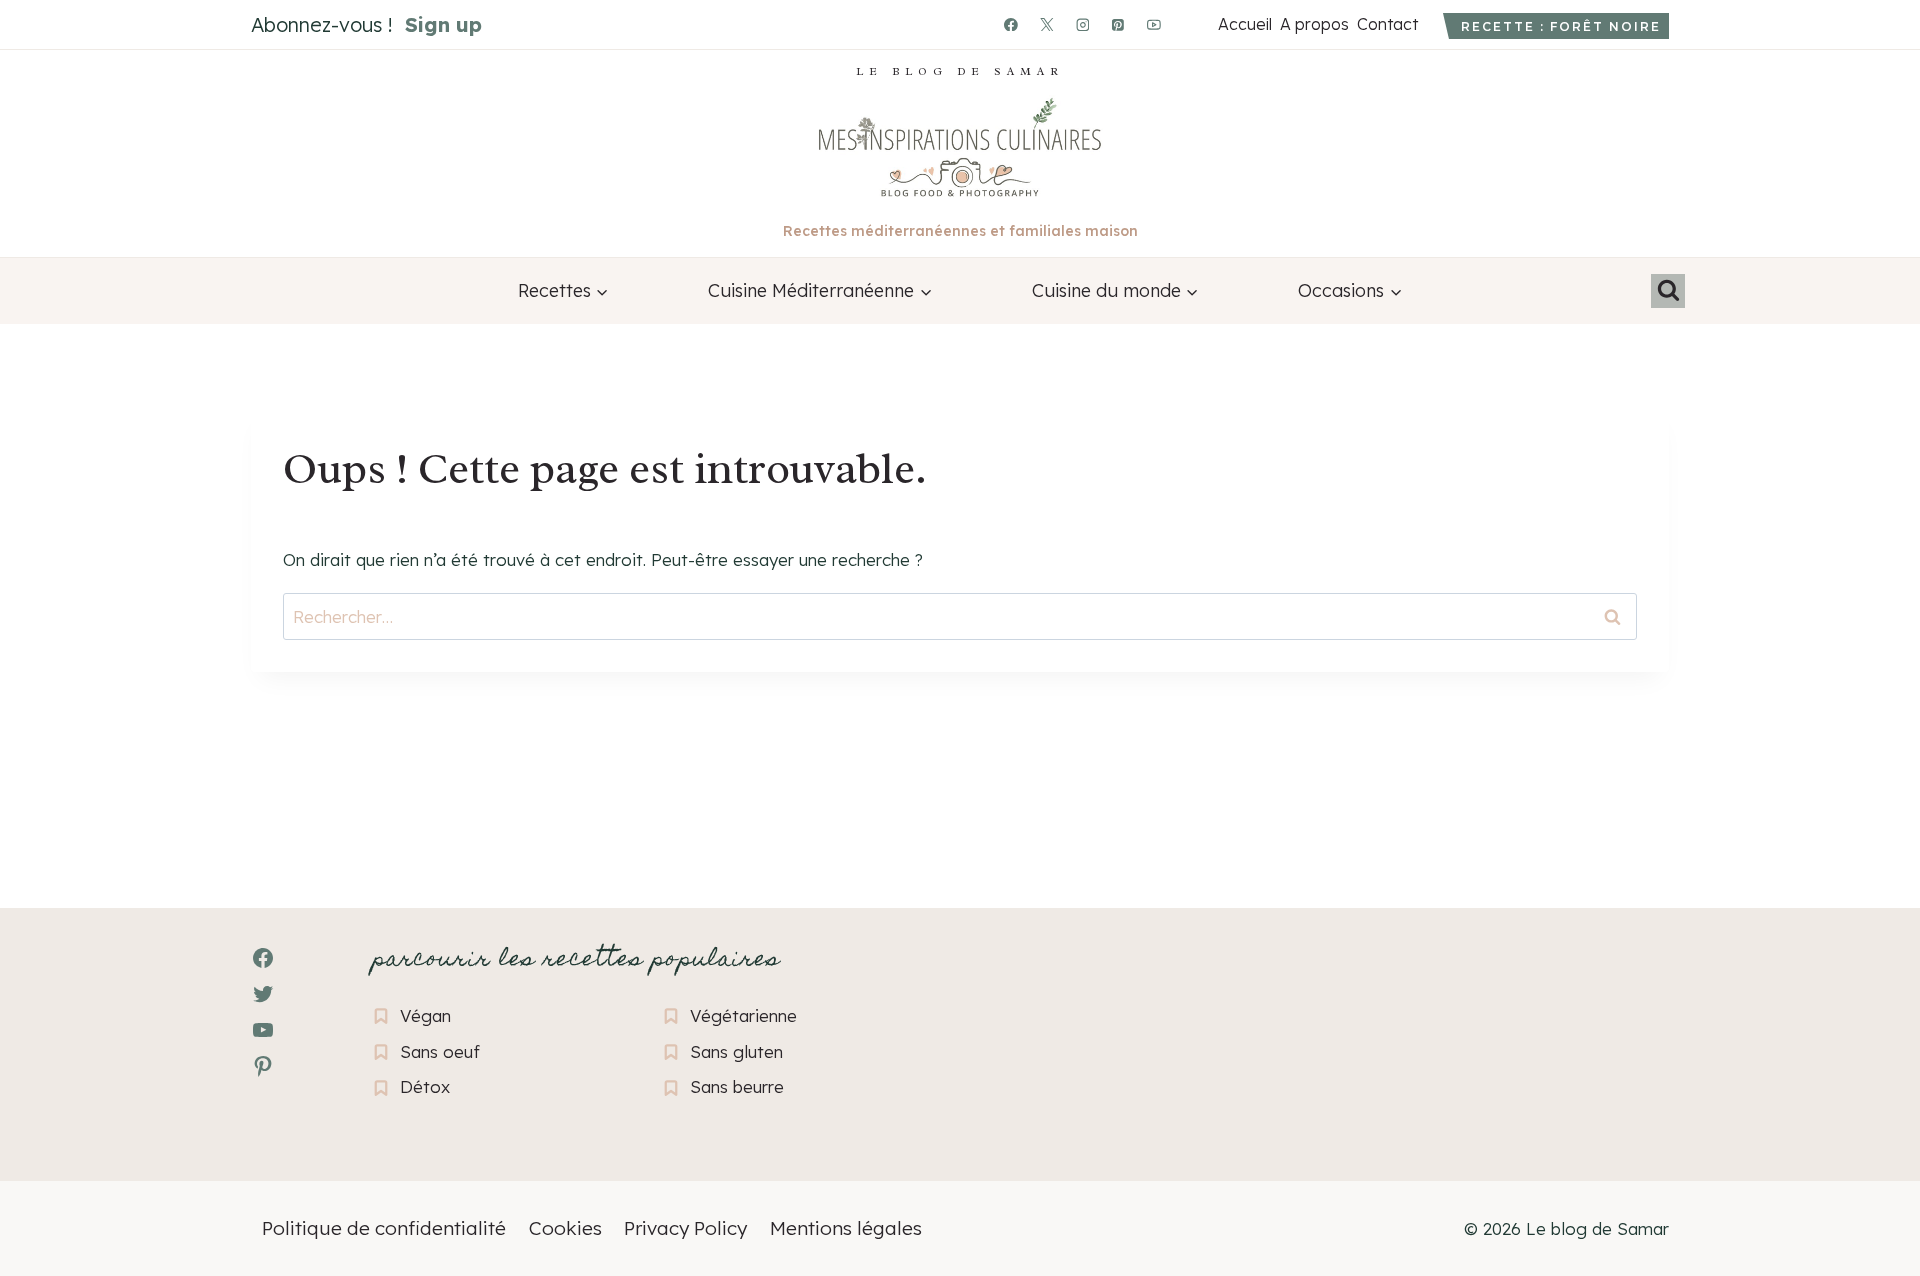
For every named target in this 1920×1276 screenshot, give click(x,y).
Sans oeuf (440, 1051)
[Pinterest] (1119, 25)
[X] (1047, 25)
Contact (1387, 24)
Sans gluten (736, 1051)
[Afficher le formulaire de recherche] (1668, 291)
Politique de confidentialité (384, 1228)
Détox (425, 1086)
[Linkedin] (1190, 25)
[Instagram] (1083, 25)
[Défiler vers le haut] (50, 1151)
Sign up (443, 24)
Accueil (1244, 24)
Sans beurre (737, 1086)
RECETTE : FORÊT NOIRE (1561, 26)
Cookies (565, 1228)
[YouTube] (1154, 25)
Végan (425, 1015)
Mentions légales (846, 1228)
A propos (1314, 24)
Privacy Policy (685, 1228)
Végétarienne (743, 1015)
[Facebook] (1011, 25)
